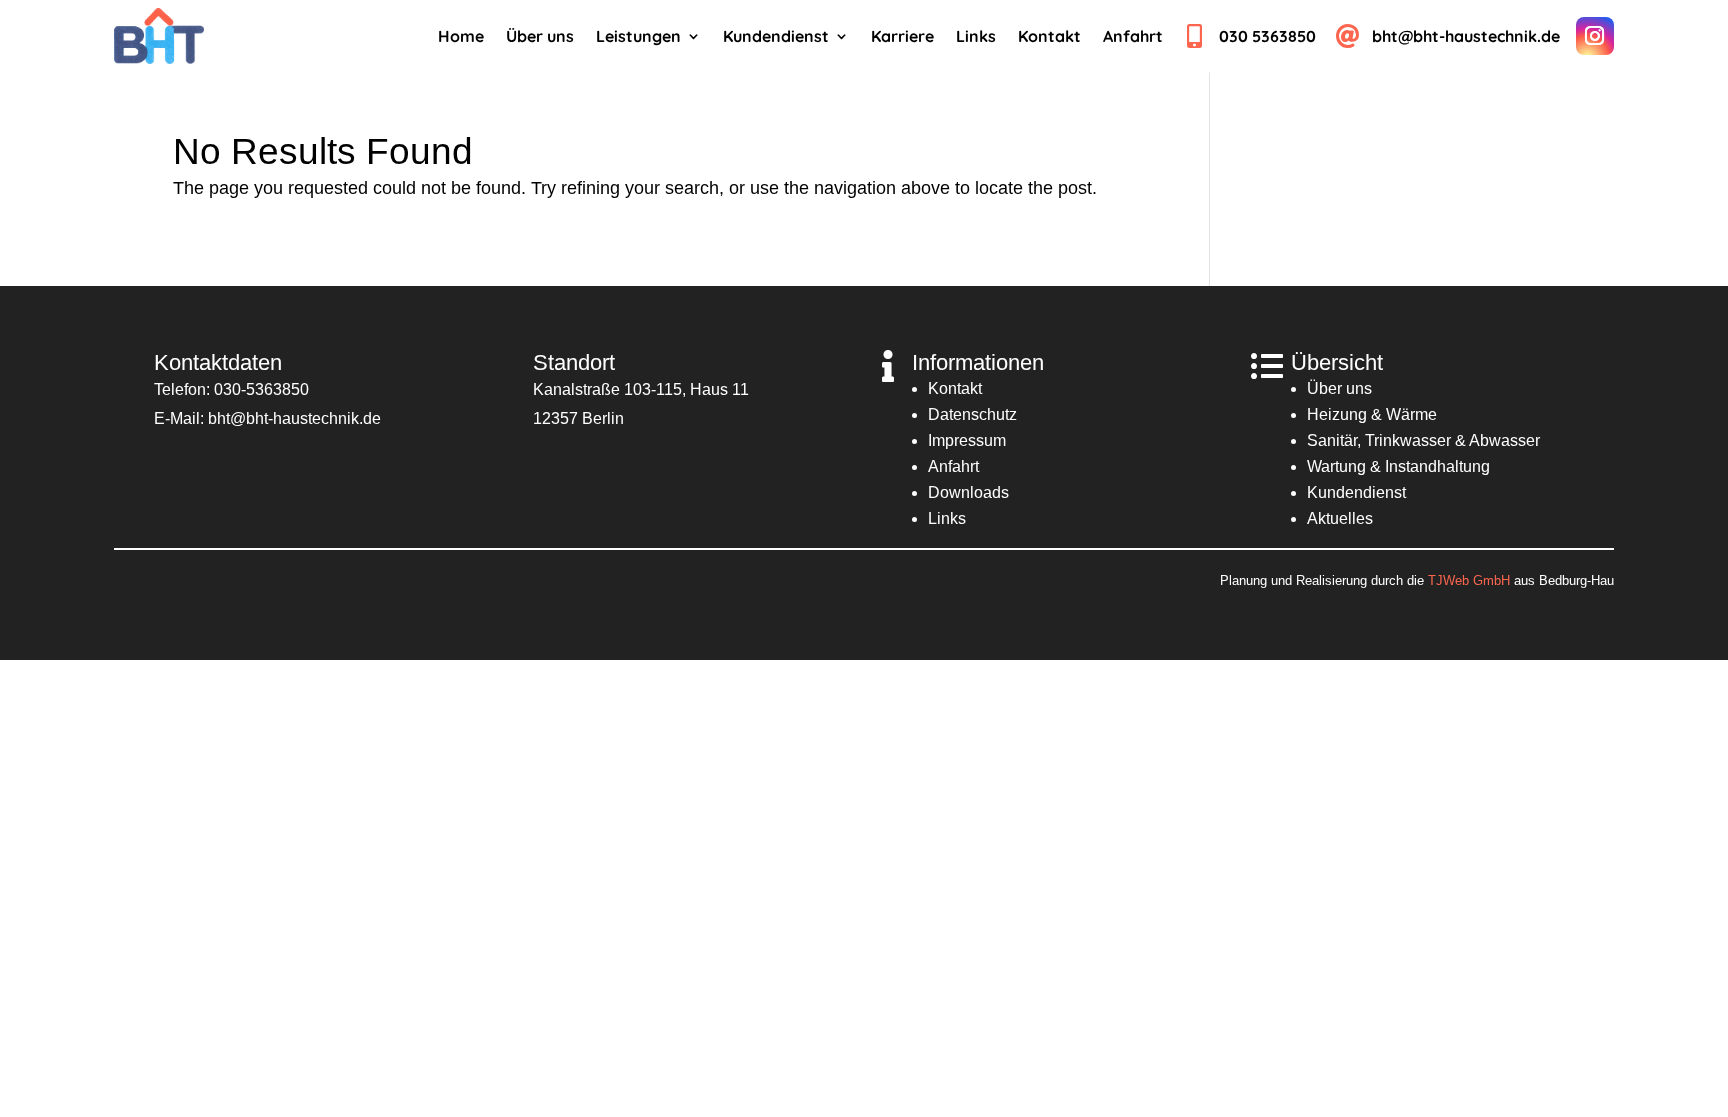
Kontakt (955, 388)
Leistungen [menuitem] (638, 37)
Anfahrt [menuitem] (1133, 37)
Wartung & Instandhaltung (1398, 466)
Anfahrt (953, 466)
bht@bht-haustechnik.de (294, 418)
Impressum (967, 440)
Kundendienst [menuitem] (776, 37)
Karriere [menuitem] (902, 37)
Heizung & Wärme (1372, 414)
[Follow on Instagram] (1595, 36)
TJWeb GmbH (1469, 580)
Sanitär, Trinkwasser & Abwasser (1423, 440)
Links (947, 518)
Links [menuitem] (976, 37)
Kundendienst (1356, 492)
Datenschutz (972, 414)
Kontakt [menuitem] (1049, 37)
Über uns (1339, 388)
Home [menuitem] (461, 37)
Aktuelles (1340, 518)
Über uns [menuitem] (540, 37)
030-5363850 (261, 389)
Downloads (968, 492)
